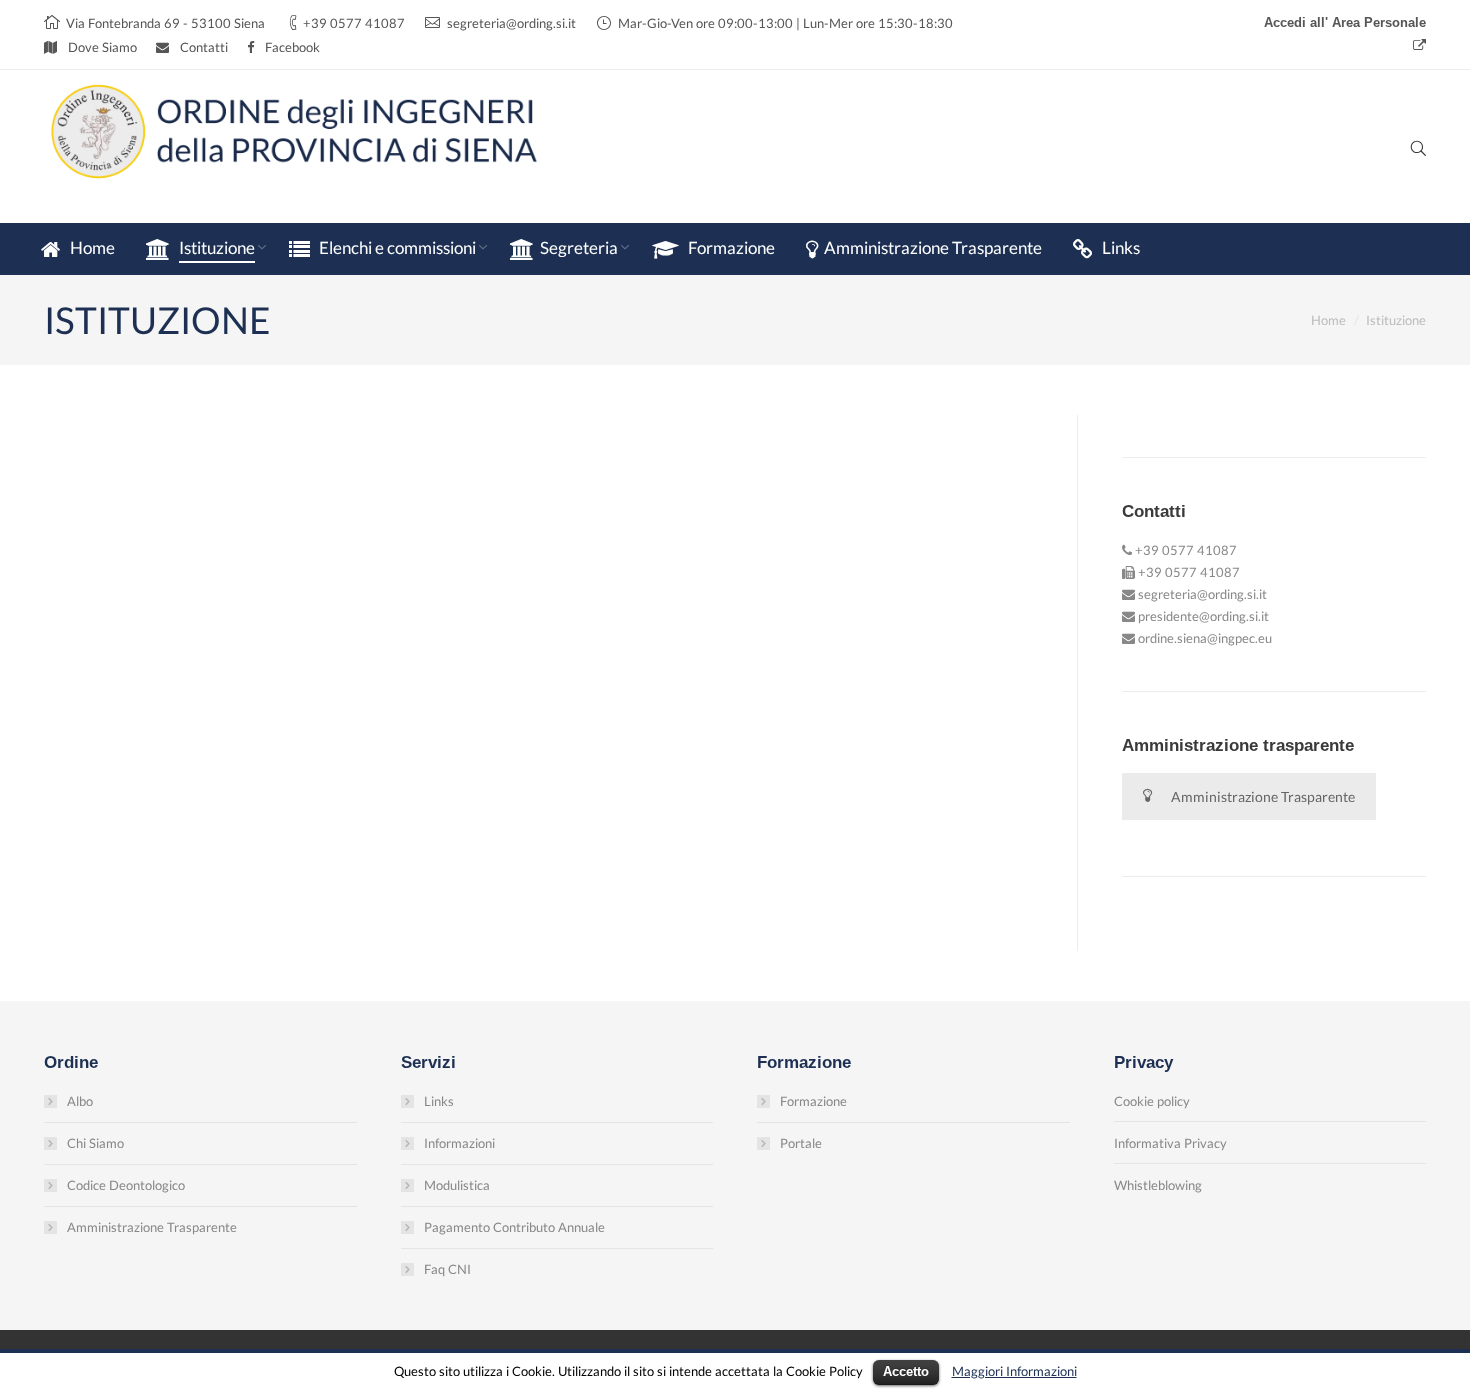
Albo (80, 1101)
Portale (801, 1143)
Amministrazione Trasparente (1263, 796)
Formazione (813, 1101)
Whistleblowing (1158, 1185)
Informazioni (459, 1143)
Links (439, 1101)
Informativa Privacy (1170, 1143)
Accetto (906, 1371)
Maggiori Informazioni (1014, 1371)
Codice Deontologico (126, 1185)
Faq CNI (447, 1269)
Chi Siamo (95, 1143)
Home (1328, 320)
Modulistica (457, 1185)
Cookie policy (1152, 1101)
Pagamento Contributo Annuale (514, 1227)
